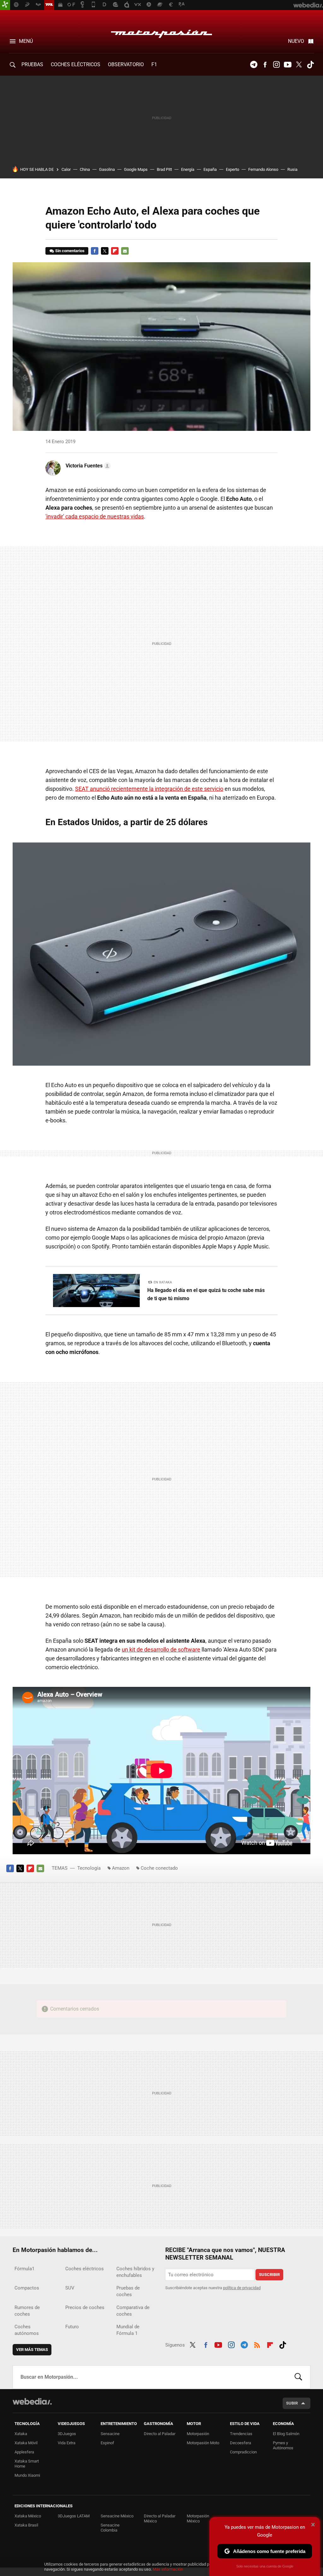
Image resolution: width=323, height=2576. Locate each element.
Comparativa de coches (133, 2311)
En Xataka (163, 1282)
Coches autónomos (27, 2330)
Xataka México (28, 2516)
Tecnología (89, 1868)
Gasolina (107, 169)
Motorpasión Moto (203, 2443)
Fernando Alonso (263, 169)
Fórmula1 (24, 2269)
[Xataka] (5, 5)
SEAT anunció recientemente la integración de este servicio (149, 789)
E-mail (125, 251)
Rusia (292, 169)
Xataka (21, 2434)
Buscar (298, 2377)
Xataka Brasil (26, 2525)
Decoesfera (241, 2443)
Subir (292, 2403)
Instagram (276, 65)
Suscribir (269, 2275)
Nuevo (296, 41)
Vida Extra (67, 2443)
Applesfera (24, 2452)
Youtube (288, 65)
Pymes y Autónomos (283, 2445)
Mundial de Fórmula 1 (128, 2330)
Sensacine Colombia (110, 2528)
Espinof (107, 2443)
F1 (154, 64)
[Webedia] (32, 2401)
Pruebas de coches (128, 2291)
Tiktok (310, 65)
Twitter (299, 65)
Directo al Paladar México (160, 2518)
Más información (168, 2569)
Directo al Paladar (160, 2434)
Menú (26, 41)
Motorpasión (161, 32)
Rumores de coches (27, 2311)
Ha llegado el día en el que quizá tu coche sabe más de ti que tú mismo (206, 1294)
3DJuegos (67, 2434)
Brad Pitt (164, 169)
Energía (188, 169)
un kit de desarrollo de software (161, 1650)
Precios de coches (85, 2307)
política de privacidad (242, 2288)
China (85, 169)
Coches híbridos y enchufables (135, 2272)
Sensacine (110, 2434)
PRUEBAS (32, 64)
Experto (232, 169)
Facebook (265, 65)
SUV (70, 2288)
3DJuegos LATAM (74, 2516)
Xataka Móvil (26, 2443)
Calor (66, 169)
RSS (257, 2344)
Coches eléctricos (85, 2269)
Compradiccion (243, 2452)
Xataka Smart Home (27, 2464)
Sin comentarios (70, 251)
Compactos (27, 2288)
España (210, 169)
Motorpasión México (198, 2518)
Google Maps (136, 169)
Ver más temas (32, 2350)
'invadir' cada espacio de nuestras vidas (95, 516)
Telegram (254, 65)
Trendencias (241, 2434)
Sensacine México (117, 2516)
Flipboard (115, 251)
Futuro (72, 2327)
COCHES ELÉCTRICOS (76, 64)
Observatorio (126, 64)
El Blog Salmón (286, 2434)
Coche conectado (159, 1868)
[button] (87, 466)
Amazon (121, 1868)
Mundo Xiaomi (27, 2475)
